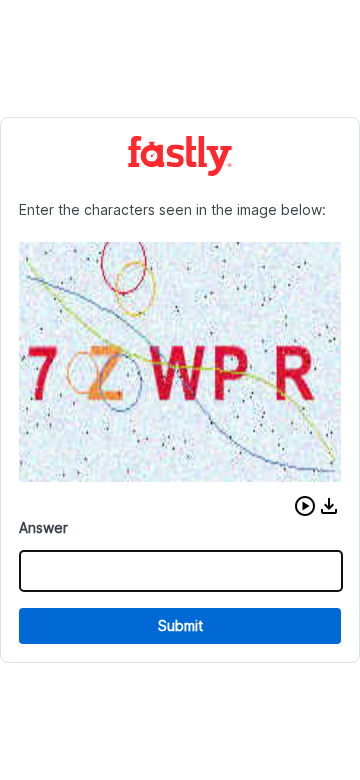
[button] (305, 506)
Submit (180, 625)
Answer (43, 527)
